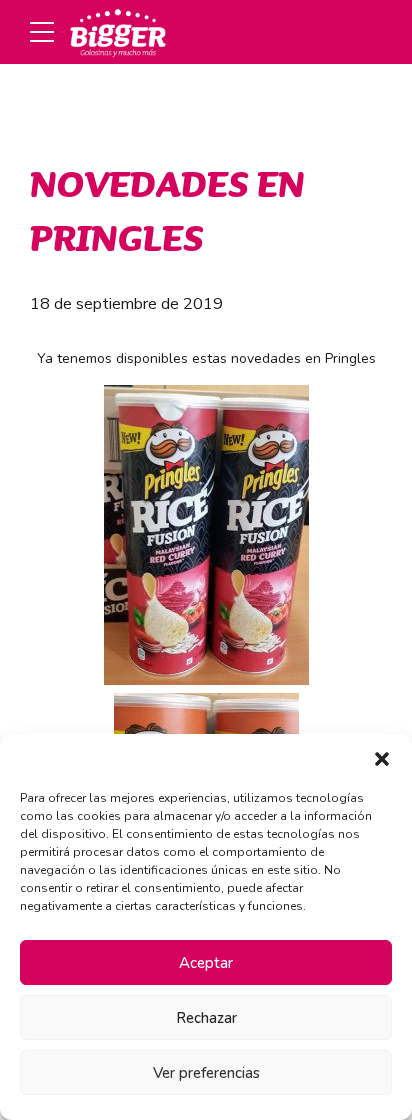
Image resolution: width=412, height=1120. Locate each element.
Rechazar (206, 1018)
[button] (382, 759)
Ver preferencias (206, 1073)
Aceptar (206, 963)
